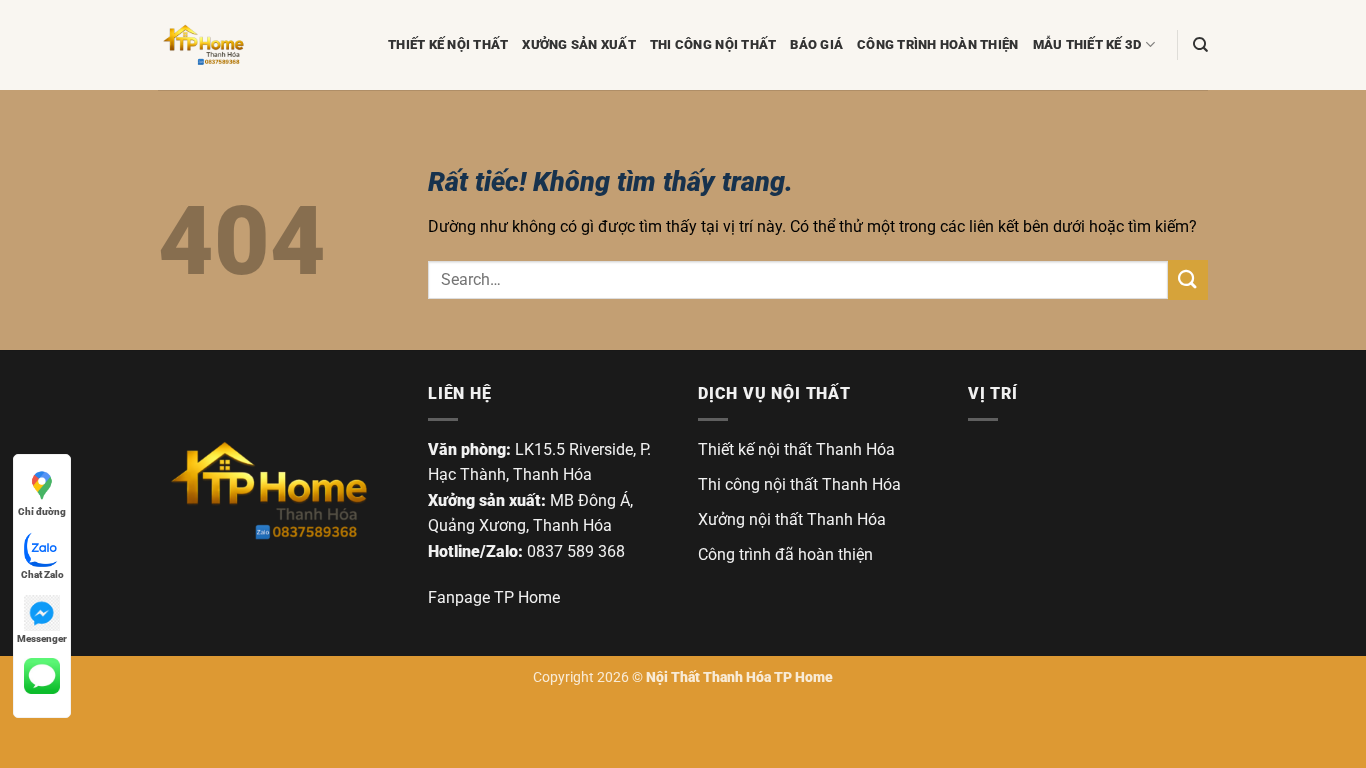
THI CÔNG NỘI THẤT (713, 44)
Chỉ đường (42, 511)
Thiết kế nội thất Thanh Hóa (796, 449)
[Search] (1200, 45)
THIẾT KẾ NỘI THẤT (448, 44)
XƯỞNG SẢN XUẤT (579, 44)
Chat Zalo (42, 574)
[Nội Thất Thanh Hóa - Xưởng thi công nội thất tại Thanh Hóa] (258, 45)
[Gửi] (1188, 279)
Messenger (42, 638)
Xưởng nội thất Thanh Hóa (792, 519)
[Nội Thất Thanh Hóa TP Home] (268, 490)
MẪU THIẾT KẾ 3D (1087, 44)
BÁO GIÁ (816, 44)
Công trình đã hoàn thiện (785, 554)
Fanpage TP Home (494, 597)
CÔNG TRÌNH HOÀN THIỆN (937, 44)
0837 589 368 (576, 551)
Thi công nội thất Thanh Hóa (799, 484)
